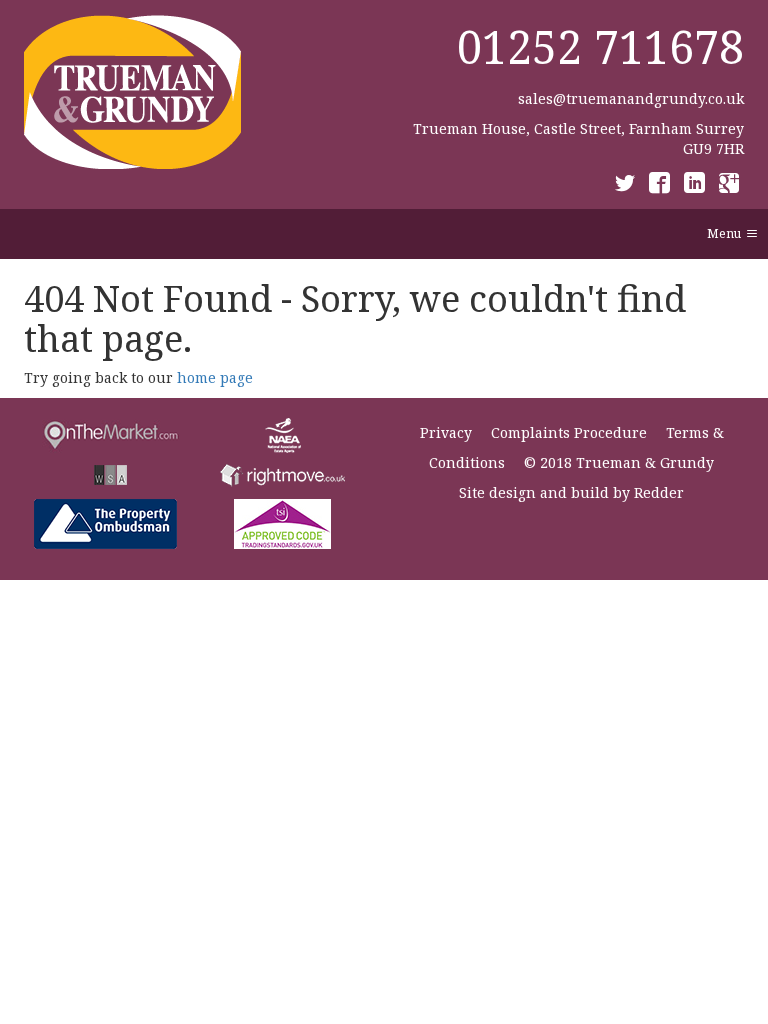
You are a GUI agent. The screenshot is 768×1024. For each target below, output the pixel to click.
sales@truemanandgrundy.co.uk (631, 98)
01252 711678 (600, 46)
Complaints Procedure (569, 432)
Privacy (446, 432)
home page (215, 377)
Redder (659, 492)
